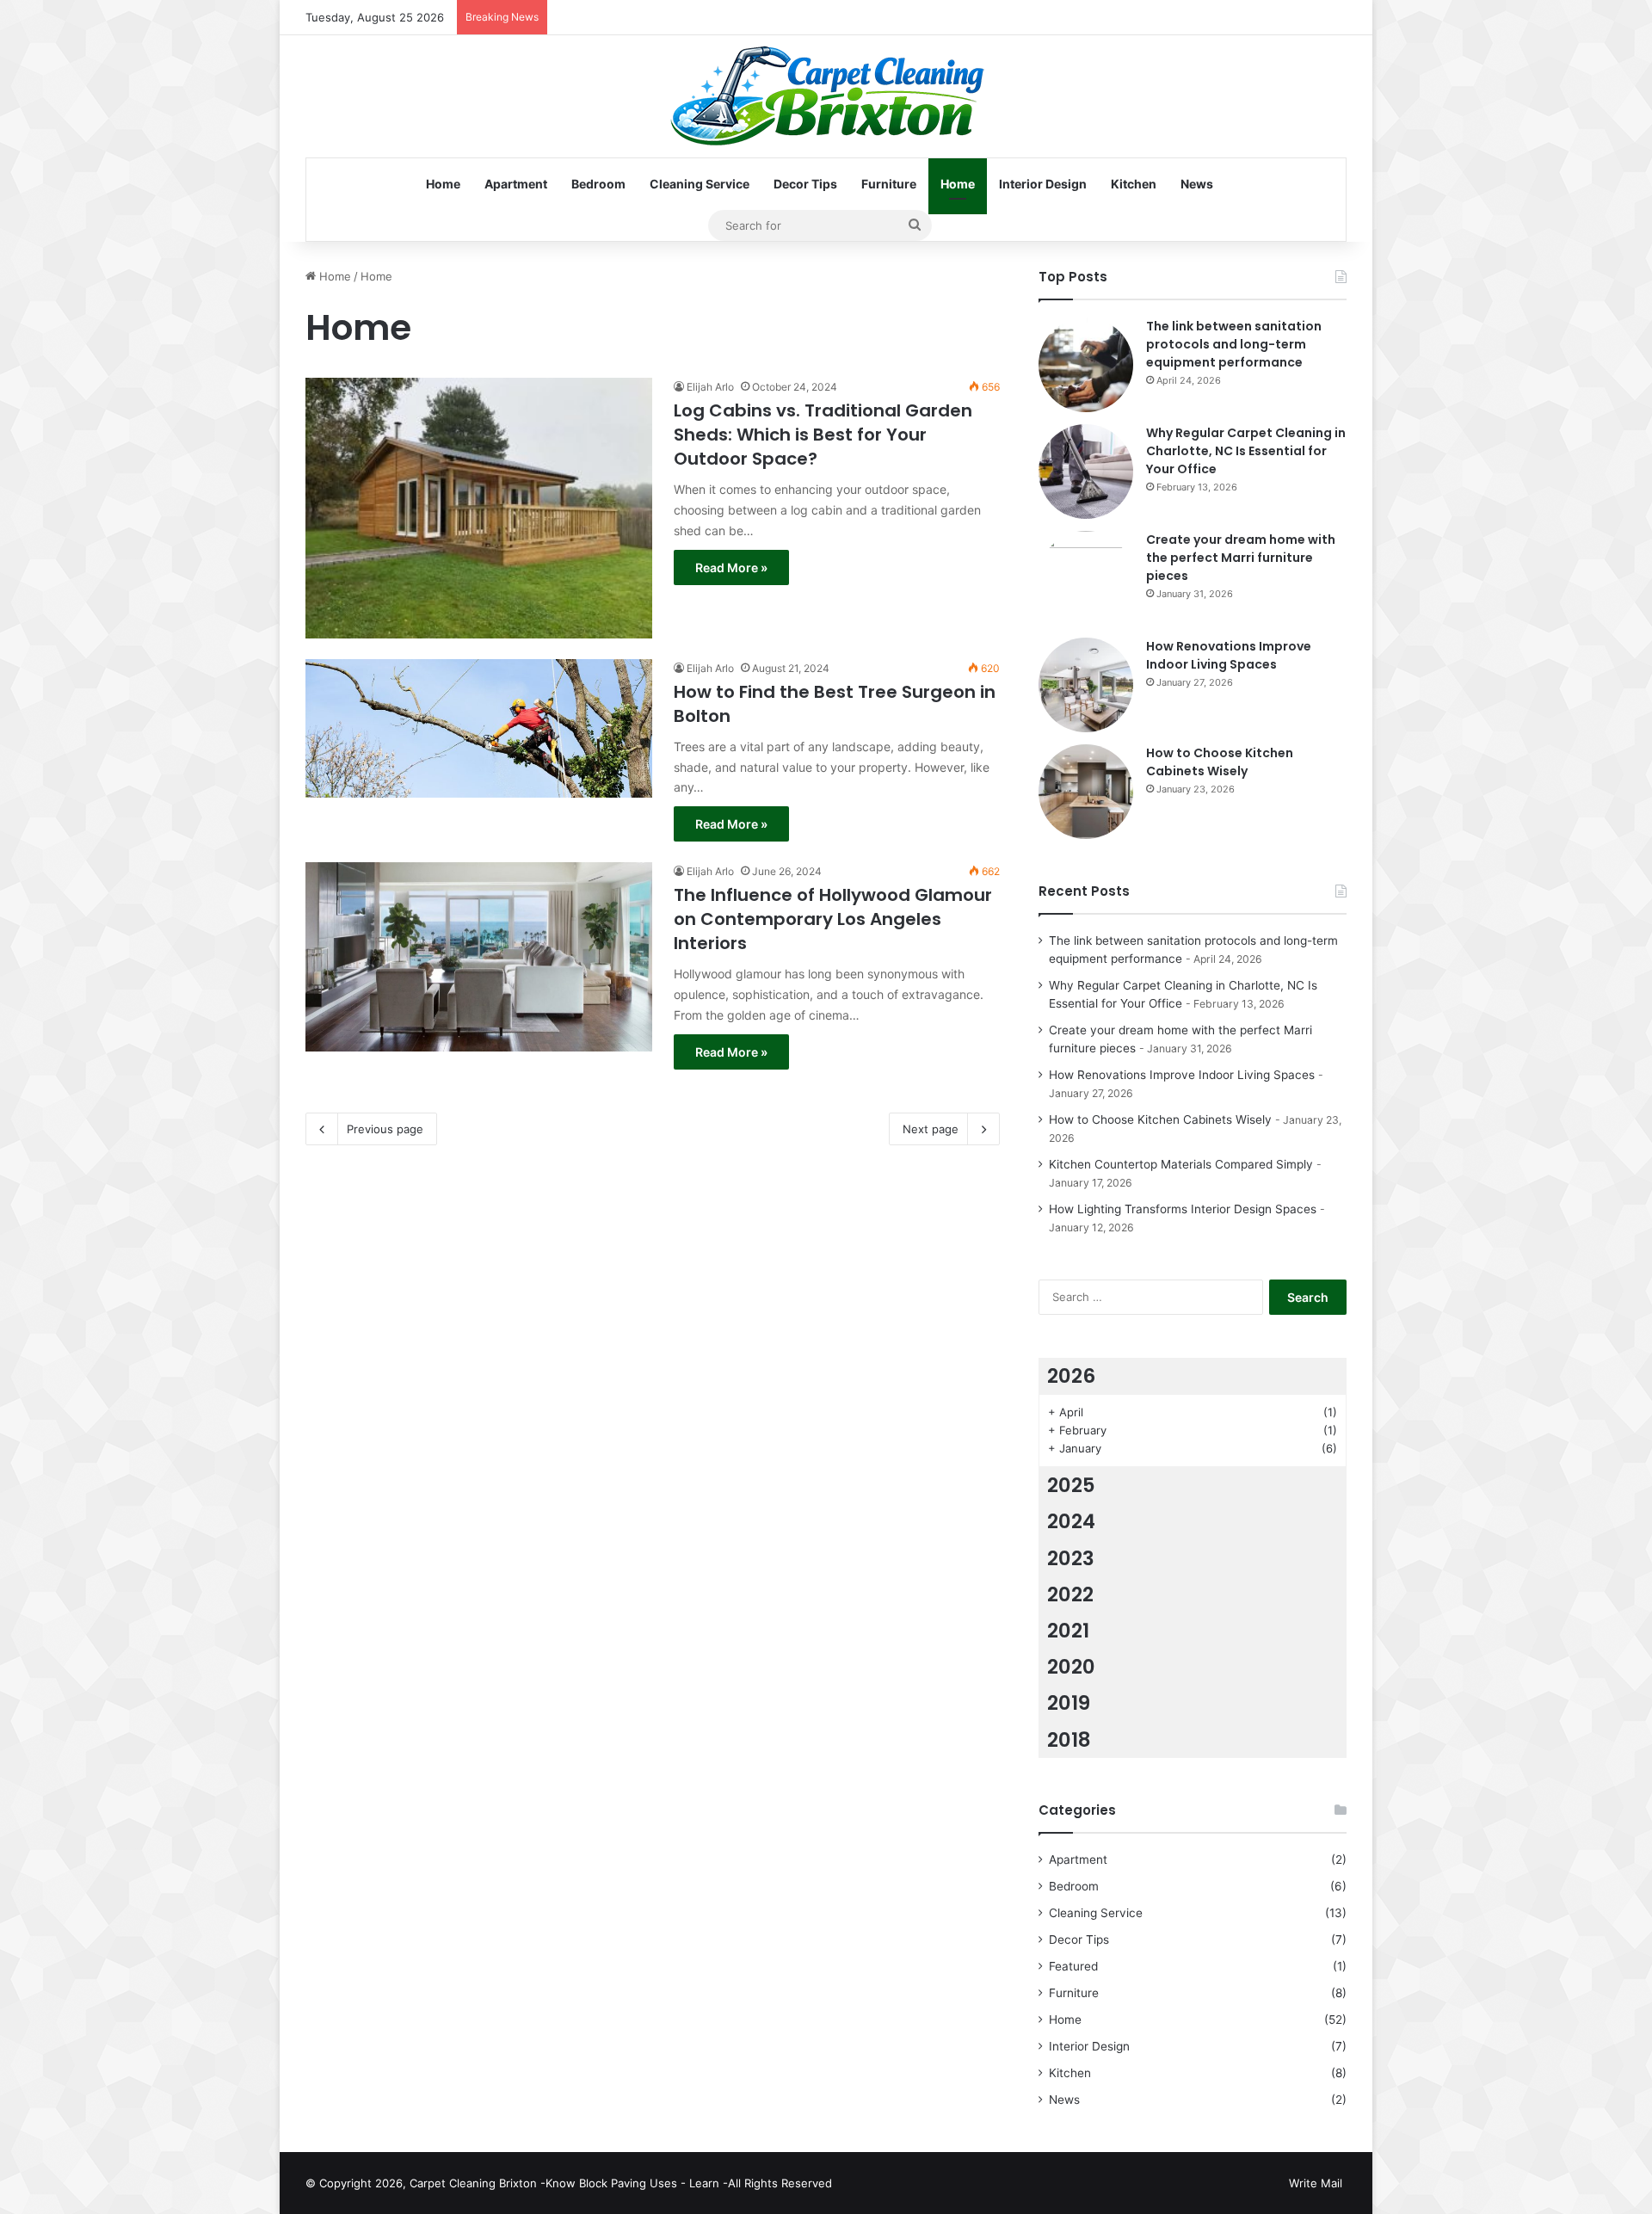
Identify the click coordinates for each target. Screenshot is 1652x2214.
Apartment (516, 184)
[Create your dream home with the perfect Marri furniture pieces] (1086, 578)
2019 (1069, 1703)
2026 (1071, 1376)
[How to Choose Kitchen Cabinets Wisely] (1086, 792)
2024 (1071, 1521)
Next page (931, 1129)
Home (443, 184)
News (1197, 184)
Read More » (731, 567)
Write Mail (1316, 2183)
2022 (1070, 1594)
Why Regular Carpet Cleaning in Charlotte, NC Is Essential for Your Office (1246, 451)
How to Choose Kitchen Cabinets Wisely (1220, 762)
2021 (1068, 1631)
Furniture (889, 184)
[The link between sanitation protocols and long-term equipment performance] (1086, 365)
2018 (1069, 1740)
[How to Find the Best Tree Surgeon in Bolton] (479, 728)
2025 (1071, 1485)
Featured (1073, 1966)
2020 (1071, 1667)
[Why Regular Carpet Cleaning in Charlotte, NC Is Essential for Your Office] (1086, 472)
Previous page (385, 1129)
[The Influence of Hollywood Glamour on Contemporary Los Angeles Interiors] (479, 956)
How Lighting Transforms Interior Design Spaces (1183, 1209)
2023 (1071, 1558)
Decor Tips (805, 184)
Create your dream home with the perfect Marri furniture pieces (1241, 558)
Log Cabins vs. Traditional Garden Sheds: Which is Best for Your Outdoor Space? (823, 435)
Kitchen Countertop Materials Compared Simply (1181, 1164)
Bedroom (598, 184)
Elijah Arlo (710, 387)
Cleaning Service (700, 184)
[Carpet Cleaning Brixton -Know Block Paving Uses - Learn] (826, 96)
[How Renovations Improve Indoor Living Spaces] (1086, 685)
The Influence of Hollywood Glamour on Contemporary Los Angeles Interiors (833, 919)
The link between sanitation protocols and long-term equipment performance (1234, 344)
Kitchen (1134, 184)
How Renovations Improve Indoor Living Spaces (1229, 655)
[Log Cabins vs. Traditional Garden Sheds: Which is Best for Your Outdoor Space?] (479, 508)
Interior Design (1043, 184)
